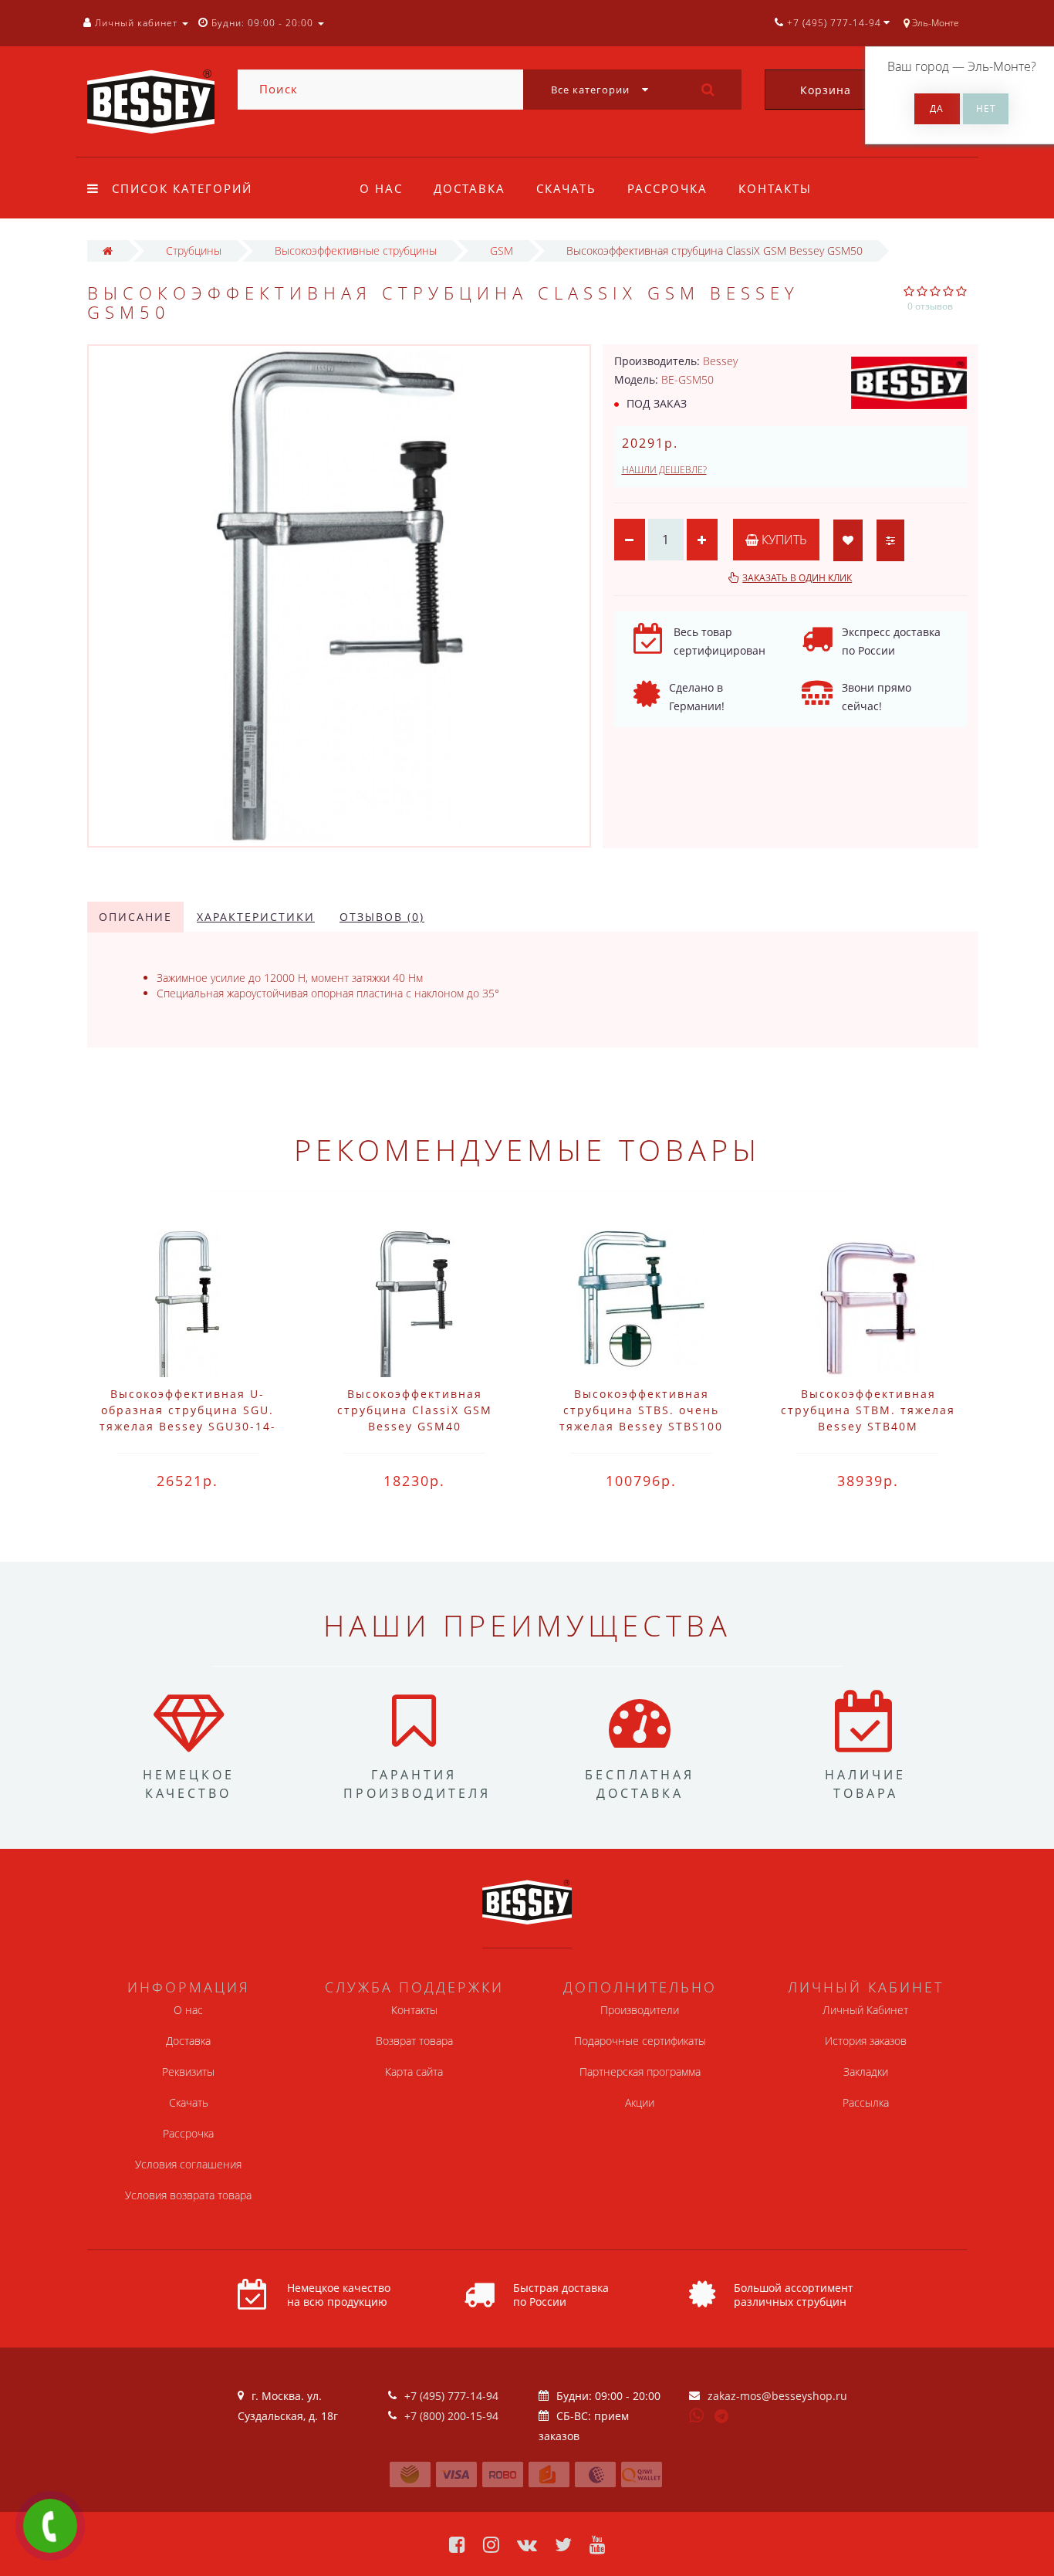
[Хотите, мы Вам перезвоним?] (50, 2526)
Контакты (775, 188)
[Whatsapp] (697, 2414)
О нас (381, 188)
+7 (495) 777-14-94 (451, 2396)
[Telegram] (722, 2417)
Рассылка (866, 2102)
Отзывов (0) (382, 917)
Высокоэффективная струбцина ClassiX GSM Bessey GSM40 (415, 1410)
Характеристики (256, 917)
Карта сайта (414, 2072)
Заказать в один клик (797, 578)
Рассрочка (667, 188)
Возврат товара (414, 2041)
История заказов (866, 2041)
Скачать (566, 188)
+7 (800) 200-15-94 (451, 2416)
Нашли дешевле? (664, 470)
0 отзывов (930, 306)
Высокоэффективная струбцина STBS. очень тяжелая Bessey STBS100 (641, 1410)
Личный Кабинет (865, 2010)
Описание (135, 917)
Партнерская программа (640, 2072)
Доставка (470, 188)
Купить (783, 540)
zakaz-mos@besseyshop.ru (777, 2396)
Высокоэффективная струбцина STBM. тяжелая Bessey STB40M (868, 1410)
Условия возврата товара (188, 2195)
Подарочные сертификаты (640, 2041)
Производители (640, 2010)
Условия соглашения (188, 2164)
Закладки (866, 2072)
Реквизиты (188, 2072)
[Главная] (108, 250)
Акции (640, 2102)
